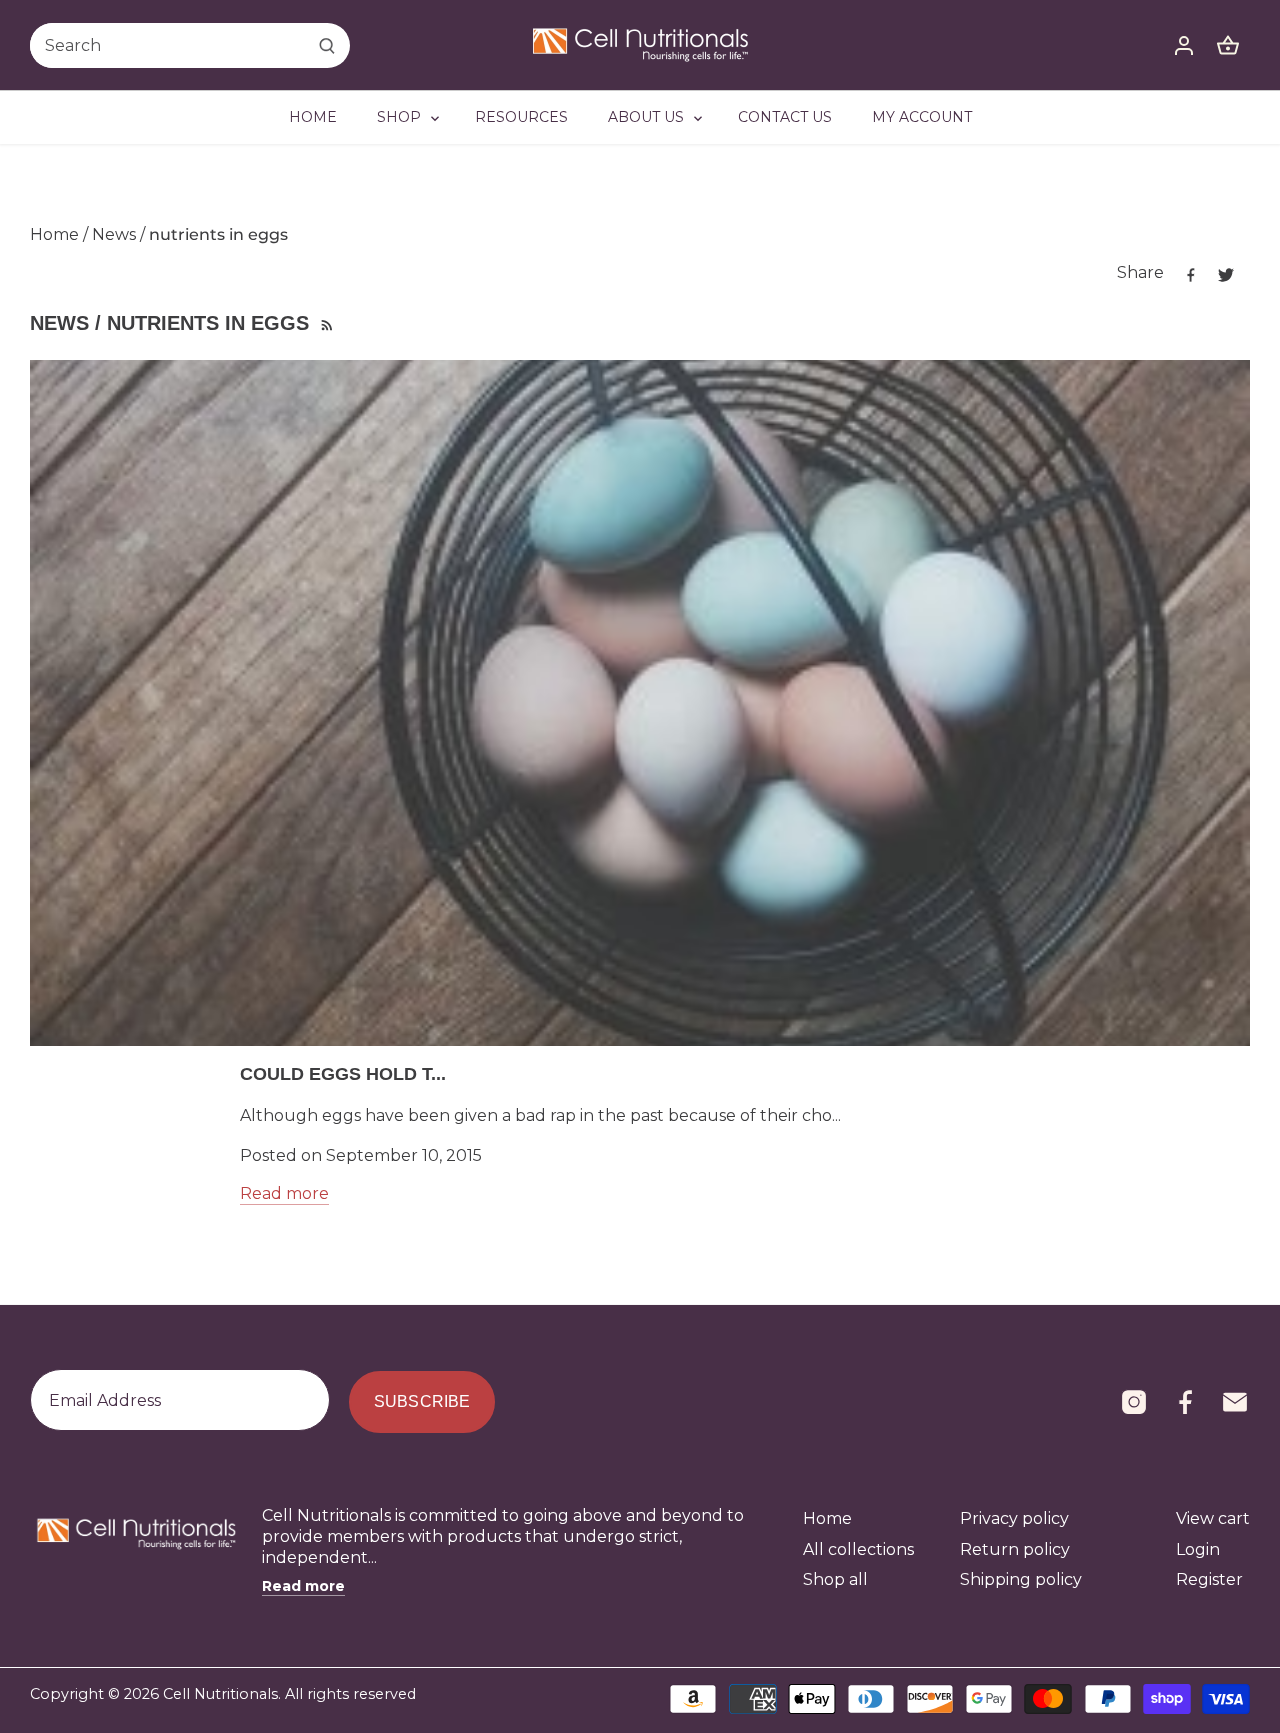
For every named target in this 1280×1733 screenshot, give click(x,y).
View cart (1213, 1518)
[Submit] (327, 45)
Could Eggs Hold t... (343, 1074)
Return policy (1015, 1549)
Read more (284, 1193)
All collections (858, 1549)
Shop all (835, 1579)
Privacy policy (1014, 1518)
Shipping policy (1021, 1579)
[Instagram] (1134, 1402)
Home (827, 1518)
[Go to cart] (1228, 45)
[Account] (1184, 45)
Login (1198, 1549)
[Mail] (1235, 1402)
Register (1209, 1579)
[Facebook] (1185, 1402)
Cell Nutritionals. (222, 1694)
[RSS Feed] (325, 323)
